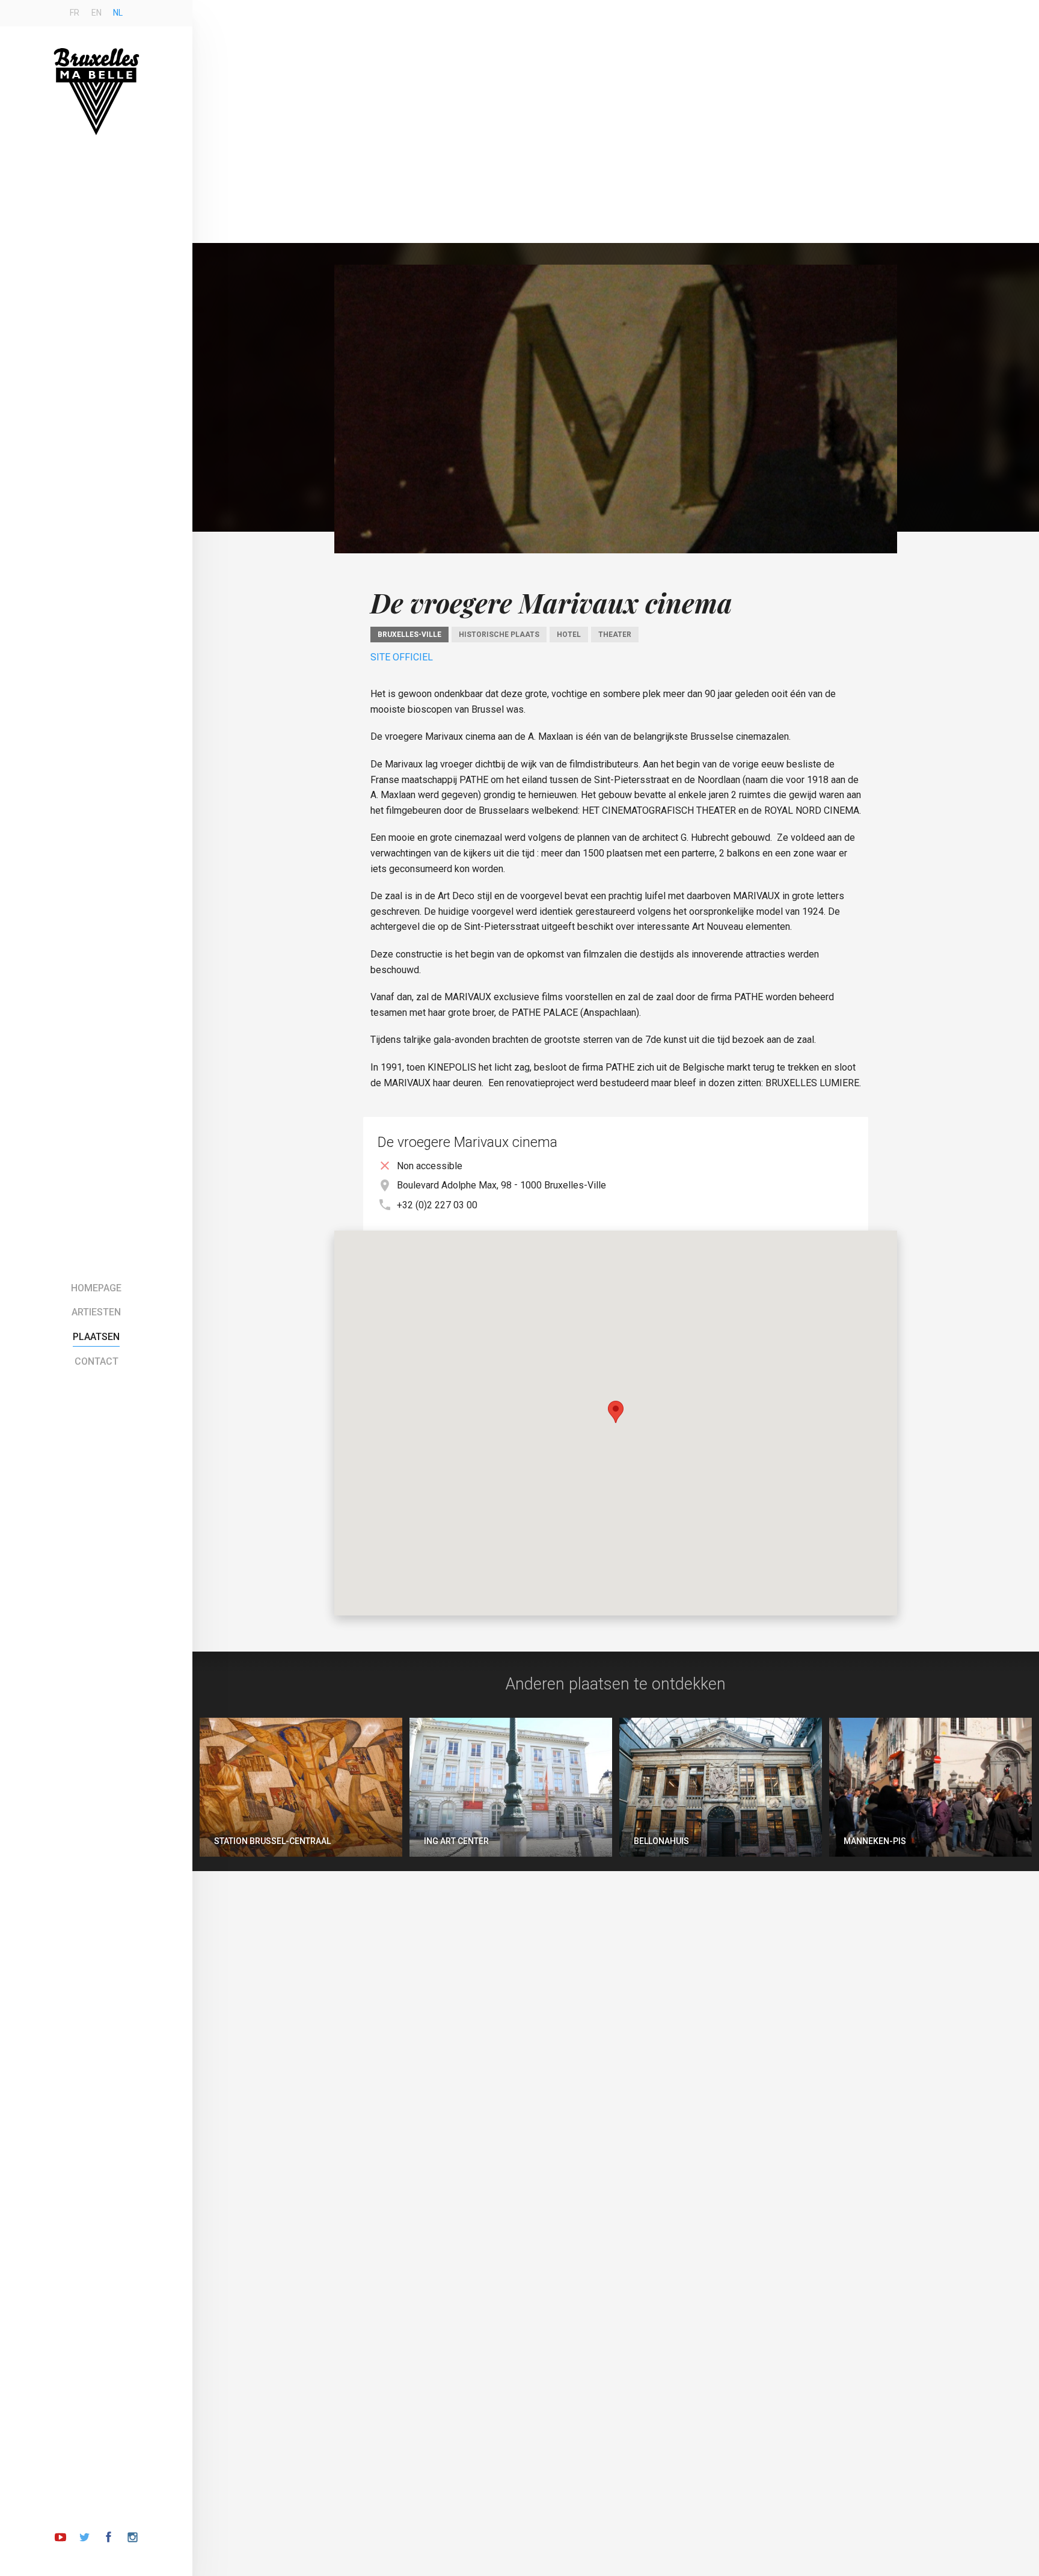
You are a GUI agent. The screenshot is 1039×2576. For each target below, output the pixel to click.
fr (75, 13)
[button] (616, 1412)
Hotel (569, 635)
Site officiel (402, 657)
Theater (615, 635)
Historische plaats (499, 635)
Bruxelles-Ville (409, 635)
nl (118, 13)
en (97, 13)
